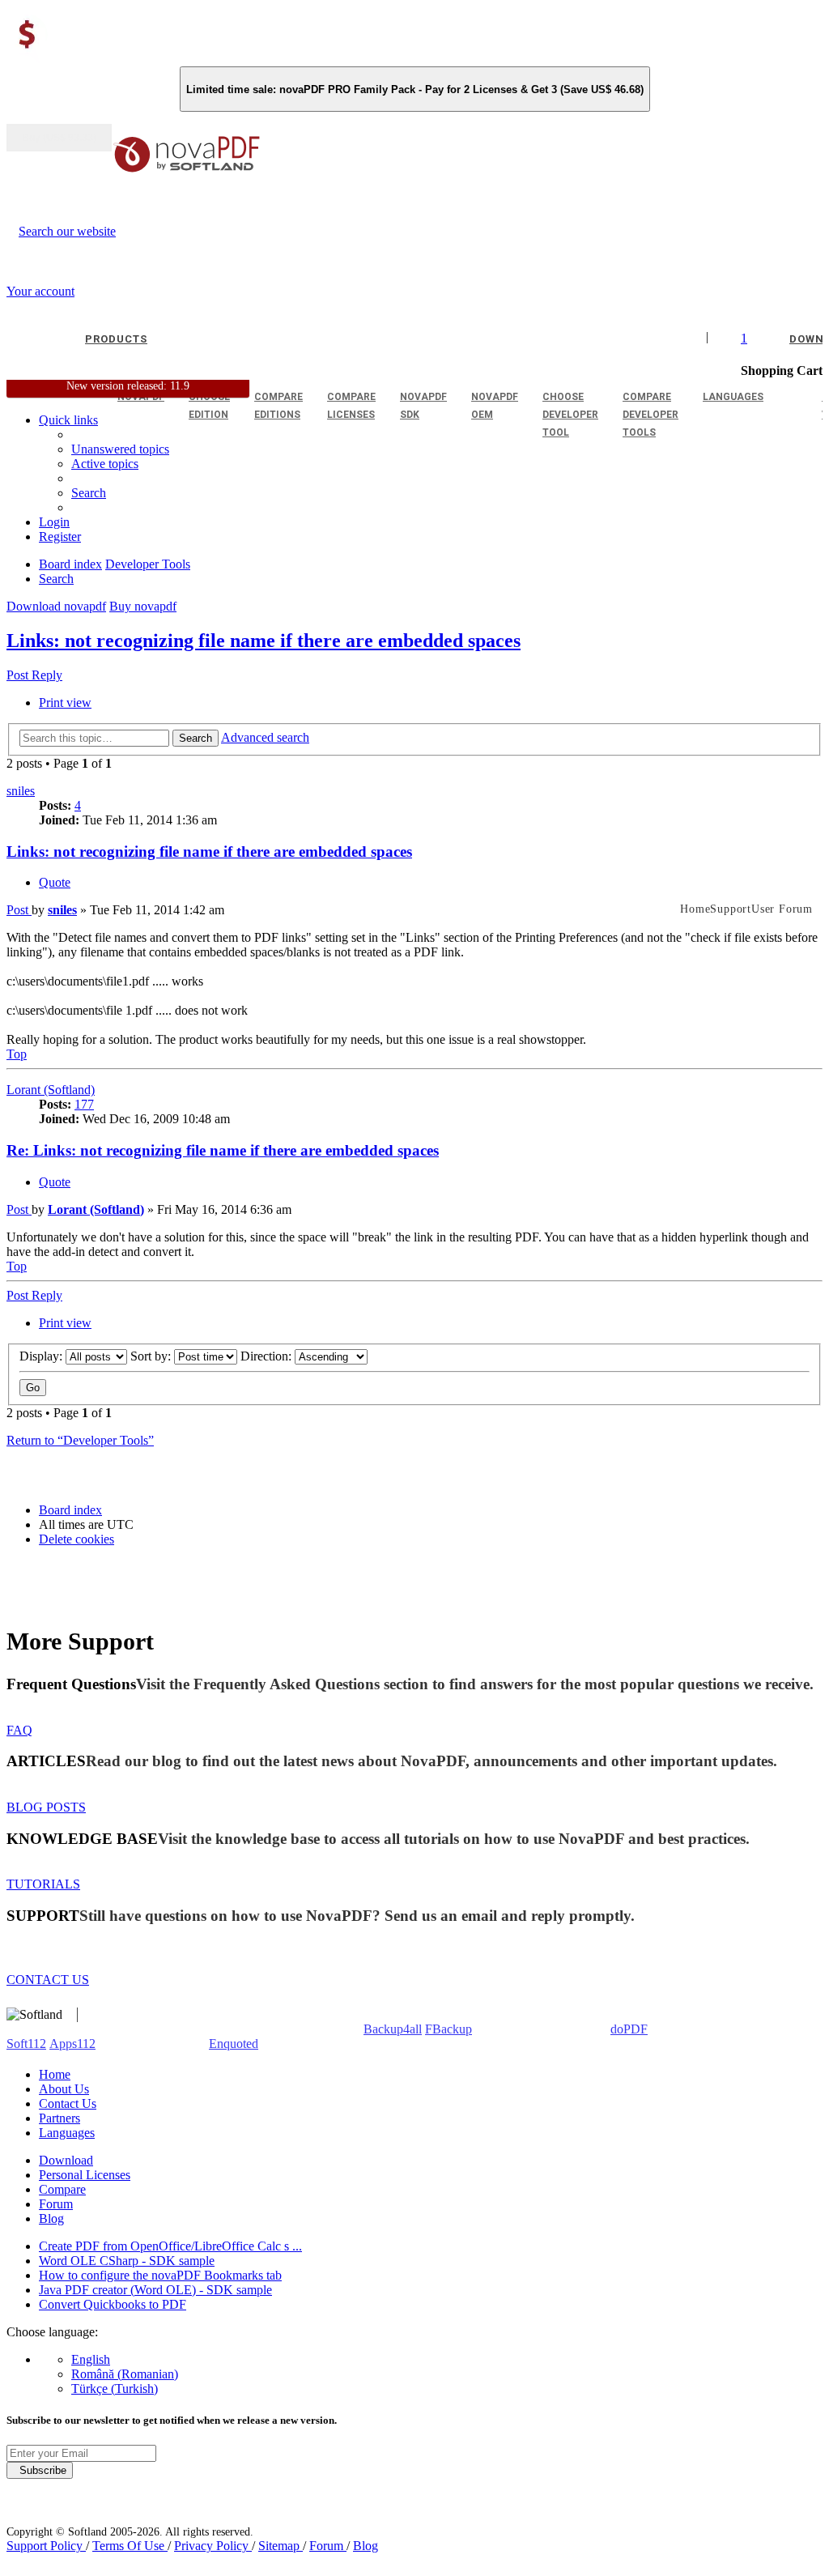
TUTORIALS (43, 1884)
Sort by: (152, 1356)
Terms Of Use (130, 2546)
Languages (67, 2133)
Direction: (268, 1356)
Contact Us (68, 2103)
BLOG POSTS (46, 1807)
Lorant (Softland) (51, 1090)
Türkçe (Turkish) (115, 2389)
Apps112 (72, 2044)
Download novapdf (56, 606)
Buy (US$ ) (59, 138)
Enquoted (234, 2044)
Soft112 (26, 2044)
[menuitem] (105, 464)
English (91, 2359)
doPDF (629, 2029)
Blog (51, 2218)
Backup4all (393, 2029)
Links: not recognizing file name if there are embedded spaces (264, 641)
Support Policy (46, 2546)
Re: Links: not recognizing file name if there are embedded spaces (223, 1150)
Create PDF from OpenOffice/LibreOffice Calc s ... (170, 2246)
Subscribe (40, 2470)
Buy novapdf (143, 606)
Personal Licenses (85, 2175)
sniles (21, 791)
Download (66, 2160)
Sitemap (281, 2546)
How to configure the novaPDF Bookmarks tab (160, 2275)
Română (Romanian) (125, 2374)
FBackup (449, 2029)
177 (84, 1104)
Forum (56, 2204)
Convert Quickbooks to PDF (113, 2304)
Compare (62, 2189)
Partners (60, 2118)
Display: (43, 1356)
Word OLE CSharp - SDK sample (127, 2261)
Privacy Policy (213, 2546)
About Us (64, 2089)
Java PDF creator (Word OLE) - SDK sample (155, 2290)
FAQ (19, 1730)
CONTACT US (48, 1980)
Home (55, 2074)
